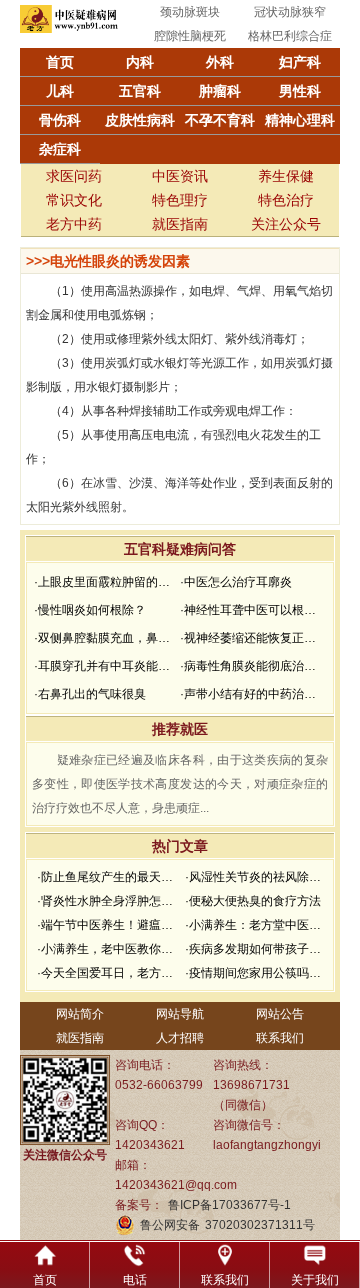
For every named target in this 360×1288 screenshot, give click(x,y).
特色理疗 (180, 200)
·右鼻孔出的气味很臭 (90, 694)
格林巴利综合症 (290, 36)
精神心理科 (300, 120)
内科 (140, 62)
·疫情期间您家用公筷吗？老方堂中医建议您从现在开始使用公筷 (256, 973)
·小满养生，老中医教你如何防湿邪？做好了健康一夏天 (108, 949)
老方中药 (74, 224)
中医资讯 (180, 176)
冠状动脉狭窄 (290, 12)
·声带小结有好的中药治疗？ (251, 694)
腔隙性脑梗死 (190, 36)
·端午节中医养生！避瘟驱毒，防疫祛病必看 (108, 925)
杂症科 (60, 149)
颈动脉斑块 (190, 12)
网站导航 (180, 1014)
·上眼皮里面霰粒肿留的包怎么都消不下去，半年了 (105, 582)
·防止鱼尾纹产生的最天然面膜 (108, 877)
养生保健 (286, 176)
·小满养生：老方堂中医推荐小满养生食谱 (256, 925)
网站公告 (280, 1014)
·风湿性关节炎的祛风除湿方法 (256, 877)
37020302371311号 (260, 1225)
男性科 (300, 91)
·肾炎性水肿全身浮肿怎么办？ (108, 901)
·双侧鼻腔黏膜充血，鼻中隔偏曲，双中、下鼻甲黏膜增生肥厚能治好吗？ (105, 638)
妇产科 (300, 62)
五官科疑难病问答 (180, 549)
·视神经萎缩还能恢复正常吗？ (251, 638)
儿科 (60, 91)
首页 (60, 62)
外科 (220, 62)
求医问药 (74, 176)
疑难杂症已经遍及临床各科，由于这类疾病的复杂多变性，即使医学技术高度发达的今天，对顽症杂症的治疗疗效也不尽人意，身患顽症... (180, 784)
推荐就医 (180, 729)
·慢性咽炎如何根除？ (90, 610)
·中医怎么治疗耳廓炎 (236, 582)
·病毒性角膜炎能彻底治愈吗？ (251, 666)
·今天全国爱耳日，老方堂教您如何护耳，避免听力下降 (108, 973)
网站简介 (80, 1014)
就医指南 (180, 224)
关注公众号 (286, 224)
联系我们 (280, 1038)
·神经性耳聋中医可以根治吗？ (251, 610)
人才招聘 (180, 1038)
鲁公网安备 (170, 1225)
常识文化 (74, 200)
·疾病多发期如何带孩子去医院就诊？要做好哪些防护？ (256, 949)
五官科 (140, 91)
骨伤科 (60, 120)
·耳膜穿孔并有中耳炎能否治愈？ (105, 666)
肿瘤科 (220, 91)
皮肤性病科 (140, 120)
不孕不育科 (220, 120)
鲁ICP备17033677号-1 (229, 1205)
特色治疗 (286, 200)
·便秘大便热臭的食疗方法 (253, 901)
